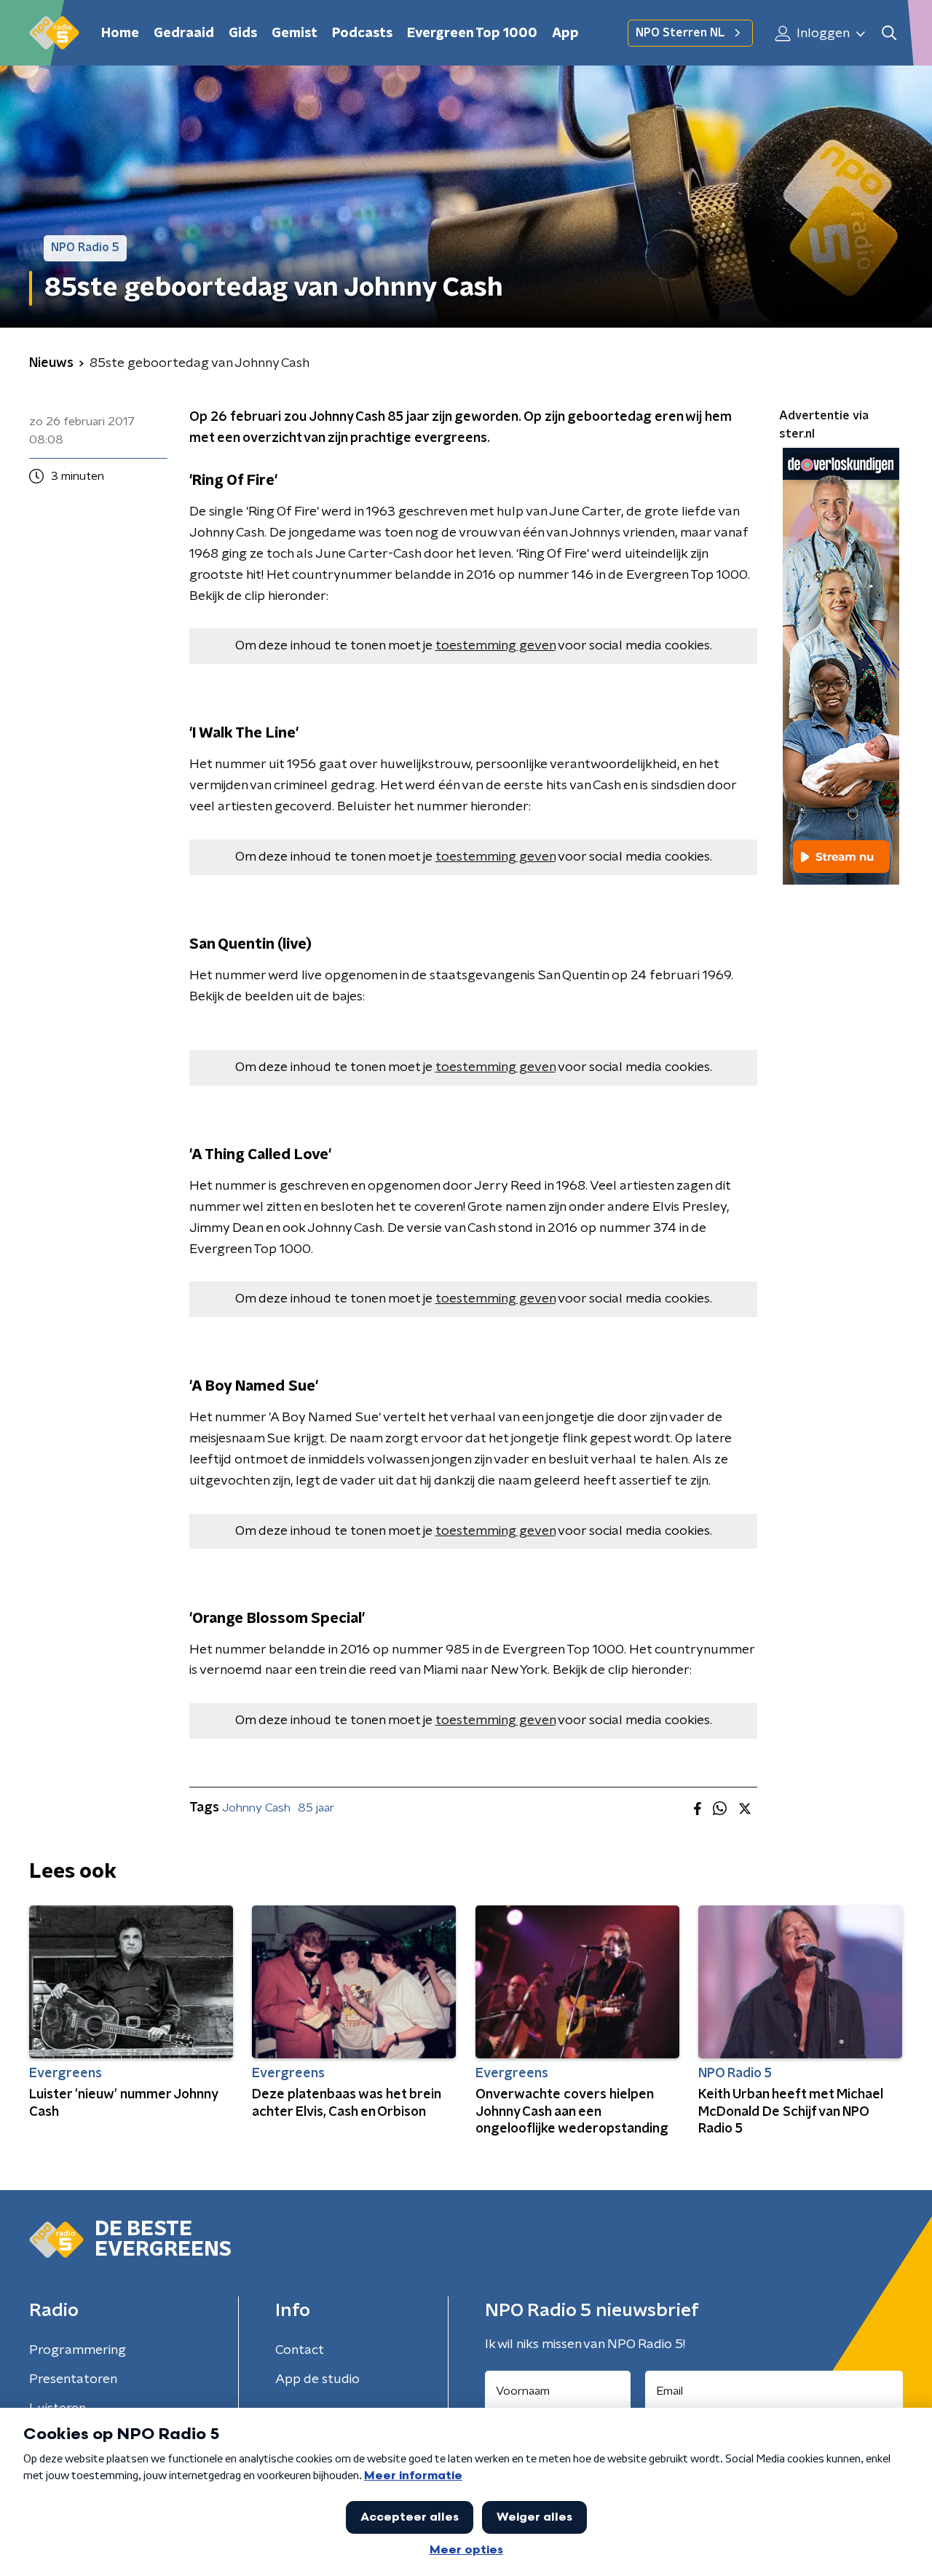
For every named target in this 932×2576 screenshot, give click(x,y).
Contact (300, 2350)
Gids (243, 33)
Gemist (295, 33)
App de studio (317, 2379)
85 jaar (316, 1808)
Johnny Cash (256, 1808)
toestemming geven (495, 646)
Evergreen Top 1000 (472, 33)
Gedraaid (184, 33)
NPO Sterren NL (680, 33)
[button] (889, 33)
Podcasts (362, 33)
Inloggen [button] (822, 33)
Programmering (78, 2350)
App (565, 33)
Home (120, 33)
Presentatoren (73, 2379)
